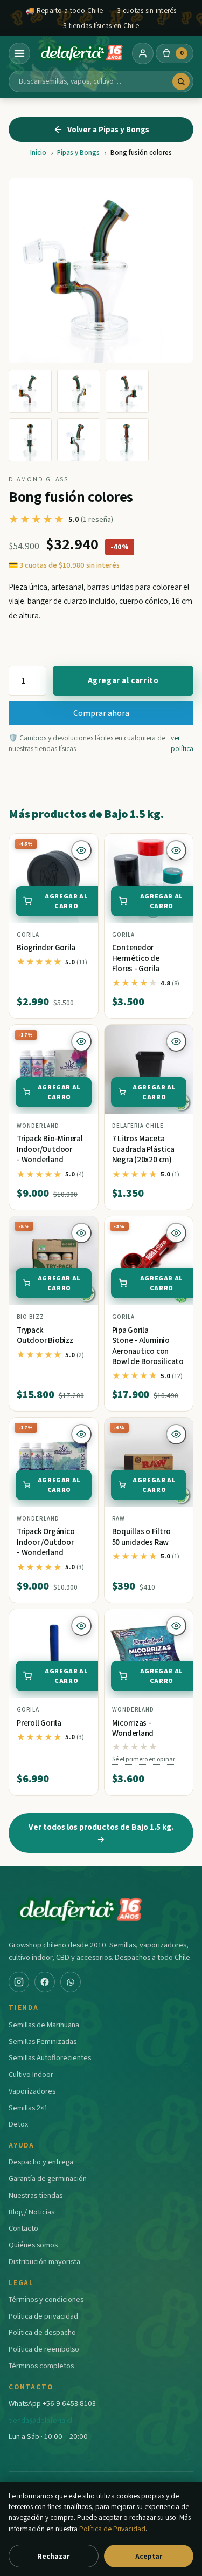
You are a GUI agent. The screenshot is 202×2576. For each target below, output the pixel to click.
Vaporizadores (32, 2091)
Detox (18, 2124)
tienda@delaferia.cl (40, 2420)
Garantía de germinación (48, 2178)
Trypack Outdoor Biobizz (45, 1335)
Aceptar (149, 2556)
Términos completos (41, 2365)
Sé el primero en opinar (144, 1759)
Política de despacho (42, 2332)
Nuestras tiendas (36, 2195)
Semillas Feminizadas (43, 2041)
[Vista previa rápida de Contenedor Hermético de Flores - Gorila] (176, 850)
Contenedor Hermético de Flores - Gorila (136, 958)
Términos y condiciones (46, 2299)
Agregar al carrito (123, 680)
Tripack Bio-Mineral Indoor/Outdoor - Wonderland (50, 1149)
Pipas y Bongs (78, 152)
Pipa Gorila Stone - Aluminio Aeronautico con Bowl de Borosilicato (148, 1346)
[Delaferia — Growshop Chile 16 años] (81, 53)
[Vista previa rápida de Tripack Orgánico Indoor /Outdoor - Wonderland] (81, 1434)
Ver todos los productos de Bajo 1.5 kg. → (101, 1833)
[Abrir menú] (19, 53)
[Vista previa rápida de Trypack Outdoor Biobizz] (81, 1233)
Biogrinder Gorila (46, 947)
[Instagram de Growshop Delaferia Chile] (19, 1982)
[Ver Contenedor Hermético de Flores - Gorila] (149, 878)
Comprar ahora (101, 713)
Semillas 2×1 (28, 2107)
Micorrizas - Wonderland (133, 1728)
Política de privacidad (43, 2316)
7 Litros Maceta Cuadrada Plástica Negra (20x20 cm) (143, 1149)
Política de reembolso (44, 2349)
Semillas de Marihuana (44, 2024)
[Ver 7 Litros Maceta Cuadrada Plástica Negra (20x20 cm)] (149, 1069)
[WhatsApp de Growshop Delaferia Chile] (71, 1982)
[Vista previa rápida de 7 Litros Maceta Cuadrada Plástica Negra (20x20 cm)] (176, 1041)
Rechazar (53, 2556)
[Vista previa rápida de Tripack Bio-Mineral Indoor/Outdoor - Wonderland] (81, 1041)
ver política (182, 743)
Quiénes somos (33, 2244)
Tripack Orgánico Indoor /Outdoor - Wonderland (46, 1542)
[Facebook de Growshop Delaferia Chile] (45, 1982)
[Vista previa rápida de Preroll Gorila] (81, 1626)
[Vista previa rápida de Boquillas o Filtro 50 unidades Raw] (176, 1434)
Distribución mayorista (44, 2261)
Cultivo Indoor (31, 2074)
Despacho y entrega (41, 2161)
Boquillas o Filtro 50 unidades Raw (141, 1536)
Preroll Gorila (39, 1723)
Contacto (23, 2228)
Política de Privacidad (112, 2529)
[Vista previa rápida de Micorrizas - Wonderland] (176, 1626)
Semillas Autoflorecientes (50, 2057)
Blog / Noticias (32, 2212)
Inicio (38, 152)
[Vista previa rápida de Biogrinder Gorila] (81, 850)
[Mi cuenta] (143, 53)
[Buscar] (181, 81)
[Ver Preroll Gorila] (54, 1654)
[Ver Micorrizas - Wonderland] (149, 1654)
